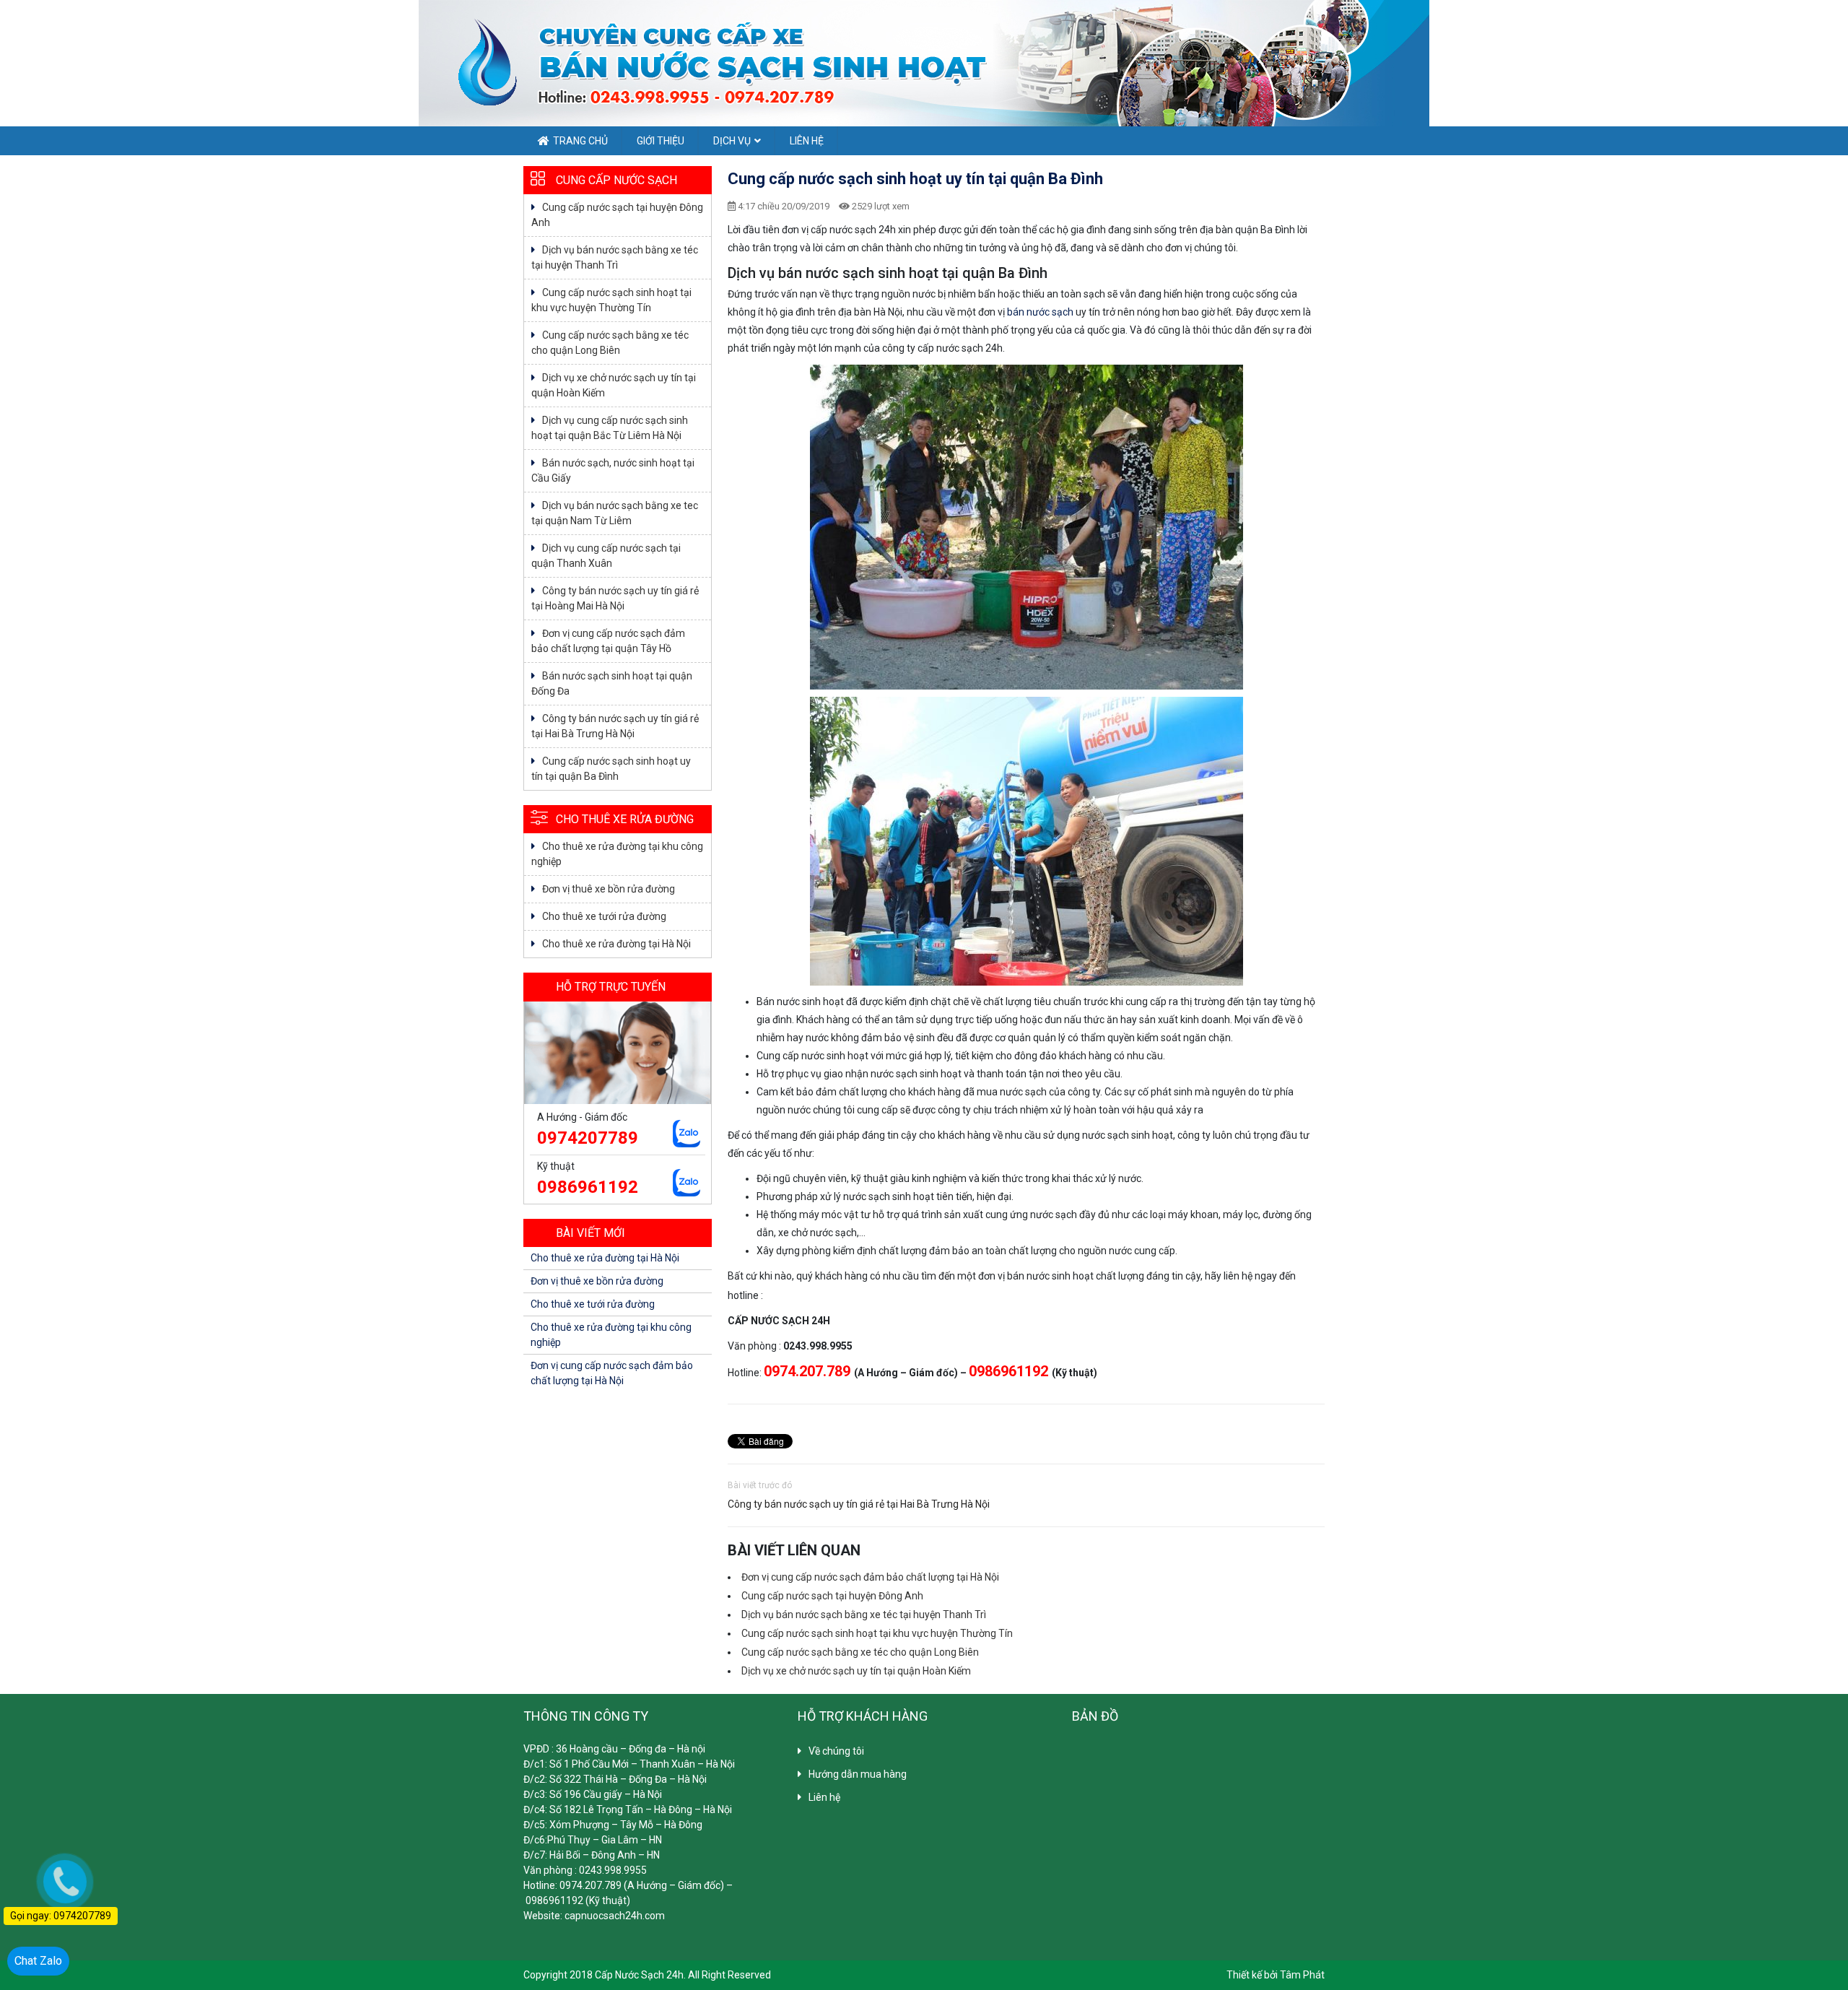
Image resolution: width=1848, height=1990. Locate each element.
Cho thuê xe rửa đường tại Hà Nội (616, 944)
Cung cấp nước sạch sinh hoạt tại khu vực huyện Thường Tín (877, 1633)
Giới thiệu (661, 141)
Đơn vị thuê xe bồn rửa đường (609, 889)
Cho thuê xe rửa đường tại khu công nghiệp (617, 854)
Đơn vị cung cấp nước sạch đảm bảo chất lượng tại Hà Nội (870, 1577)
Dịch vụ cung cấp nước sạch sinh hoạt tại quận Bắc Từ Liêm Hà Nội (610, 428)
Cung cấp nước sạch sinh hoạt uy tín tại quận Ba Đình (611, 769)
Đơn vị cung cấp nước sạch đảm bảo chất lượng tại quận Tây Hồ (608, 641)
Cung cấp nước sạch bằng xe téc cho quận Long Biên (860, 1652)
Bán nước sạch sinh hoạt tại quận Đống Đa (612, 683)
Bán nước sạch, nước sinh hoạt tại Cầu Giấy (613, 470)
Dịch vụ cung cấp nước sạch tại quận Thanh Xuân (606, 556)
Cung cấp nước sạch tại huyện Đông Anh (832, 1596)
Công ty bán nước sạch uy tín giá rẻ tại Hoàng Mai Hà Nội (615, 598)
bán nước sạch (1040, 312)
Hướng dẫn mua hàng (858, 1774)
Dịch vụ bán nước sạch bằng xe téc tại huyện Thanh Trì (864, 1615)
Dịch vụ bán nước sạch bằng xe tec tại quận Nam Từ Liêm (615, 513)
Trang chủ (580, 141)
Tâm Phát (1302, 1975)
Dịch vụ (732, 141)
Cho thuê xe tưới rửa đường (604, 916)
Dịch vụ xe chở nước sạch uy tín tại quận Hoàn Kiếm (856, 1671)
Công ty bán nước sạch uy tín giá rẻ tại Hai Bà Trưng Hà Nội (859, 1504)
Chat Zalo (38, 1961)
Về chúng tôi (836, 1751)
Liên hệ (807, 141)
